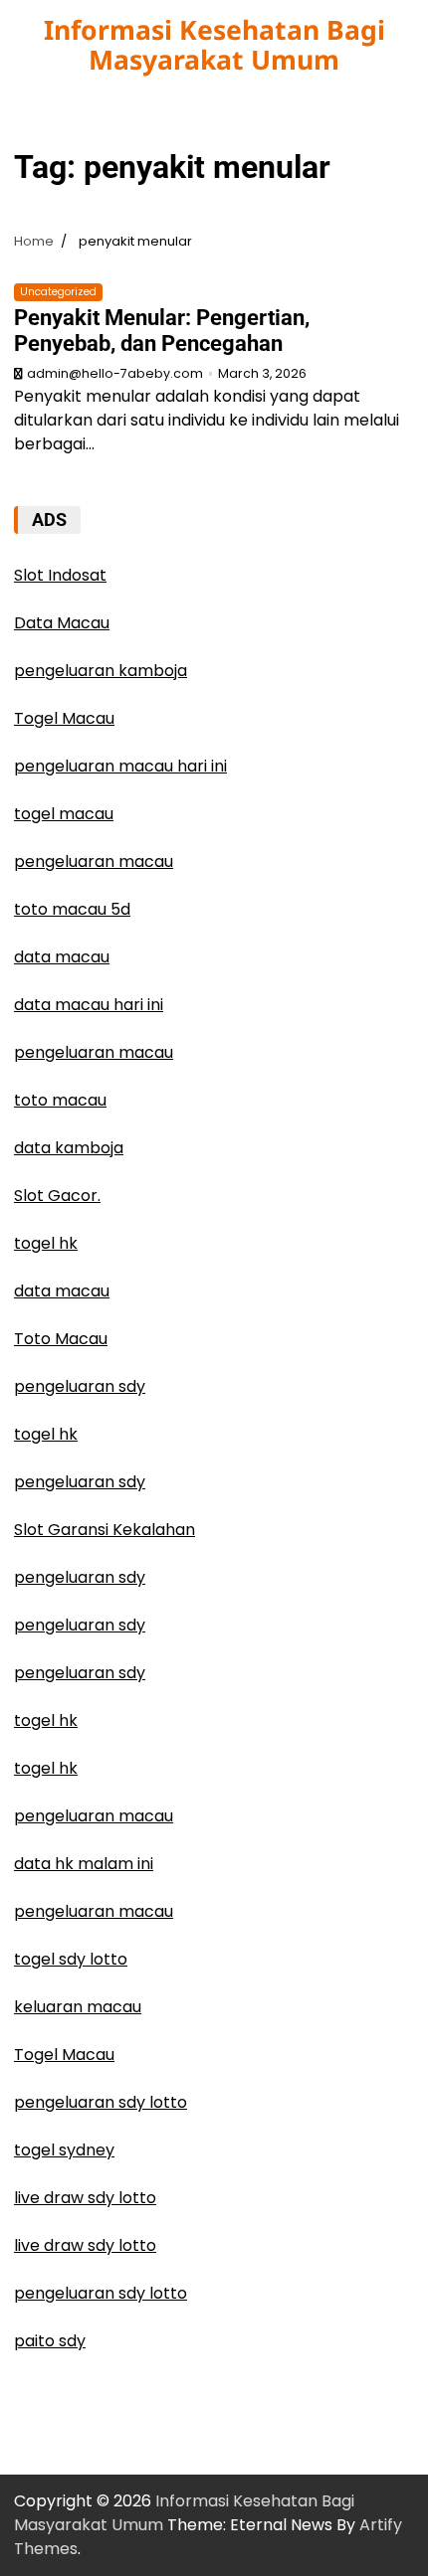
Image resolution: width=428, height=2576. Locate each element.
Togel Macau (64, 718)
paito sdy (50, 2341)
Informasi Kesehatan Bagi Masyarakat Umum (214, 45)
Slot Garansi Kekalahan (105, 1530)
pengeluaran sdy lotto (101, 2102)
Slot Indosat (60, 575)
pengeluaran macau (94, 1816)
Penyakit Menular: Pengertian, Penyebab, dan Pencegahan (162, 331)
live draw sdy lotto (85, 2198)
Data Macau (62, 623)
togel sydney (64, 2150)
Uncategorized (58, 292)
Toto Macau (61, 1339)
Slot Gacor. (57, 1196)
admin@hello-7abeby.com (115, 373)
